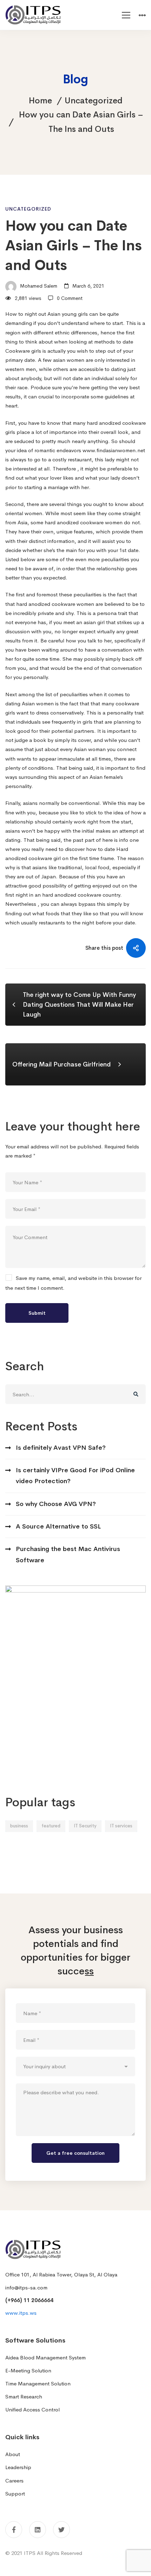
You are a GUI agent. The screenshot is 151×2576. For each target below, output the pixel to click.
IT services (121, 1826)
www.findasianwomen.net (114, 450)
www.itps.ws (21, 2313)
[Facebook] (14, 2530)
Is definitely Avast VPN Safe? (61, 1448)
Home (40, 101)
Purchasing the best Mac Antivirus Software (68, 1554)
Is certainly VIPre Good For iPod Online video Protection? (75, 1476)
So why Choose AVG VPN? (56, 1504)
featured (51, 1826)
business (19, 1826)
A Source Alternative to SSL (58, 1526)
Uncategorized (94, 101)
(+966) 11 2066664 (29, 2300)
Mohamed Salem (38, 286)
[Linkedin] (38, 2530)
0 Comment (70, 298)
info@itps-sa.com (26, 2287)
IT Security (85, 1826)
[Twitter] (61, 2530)
